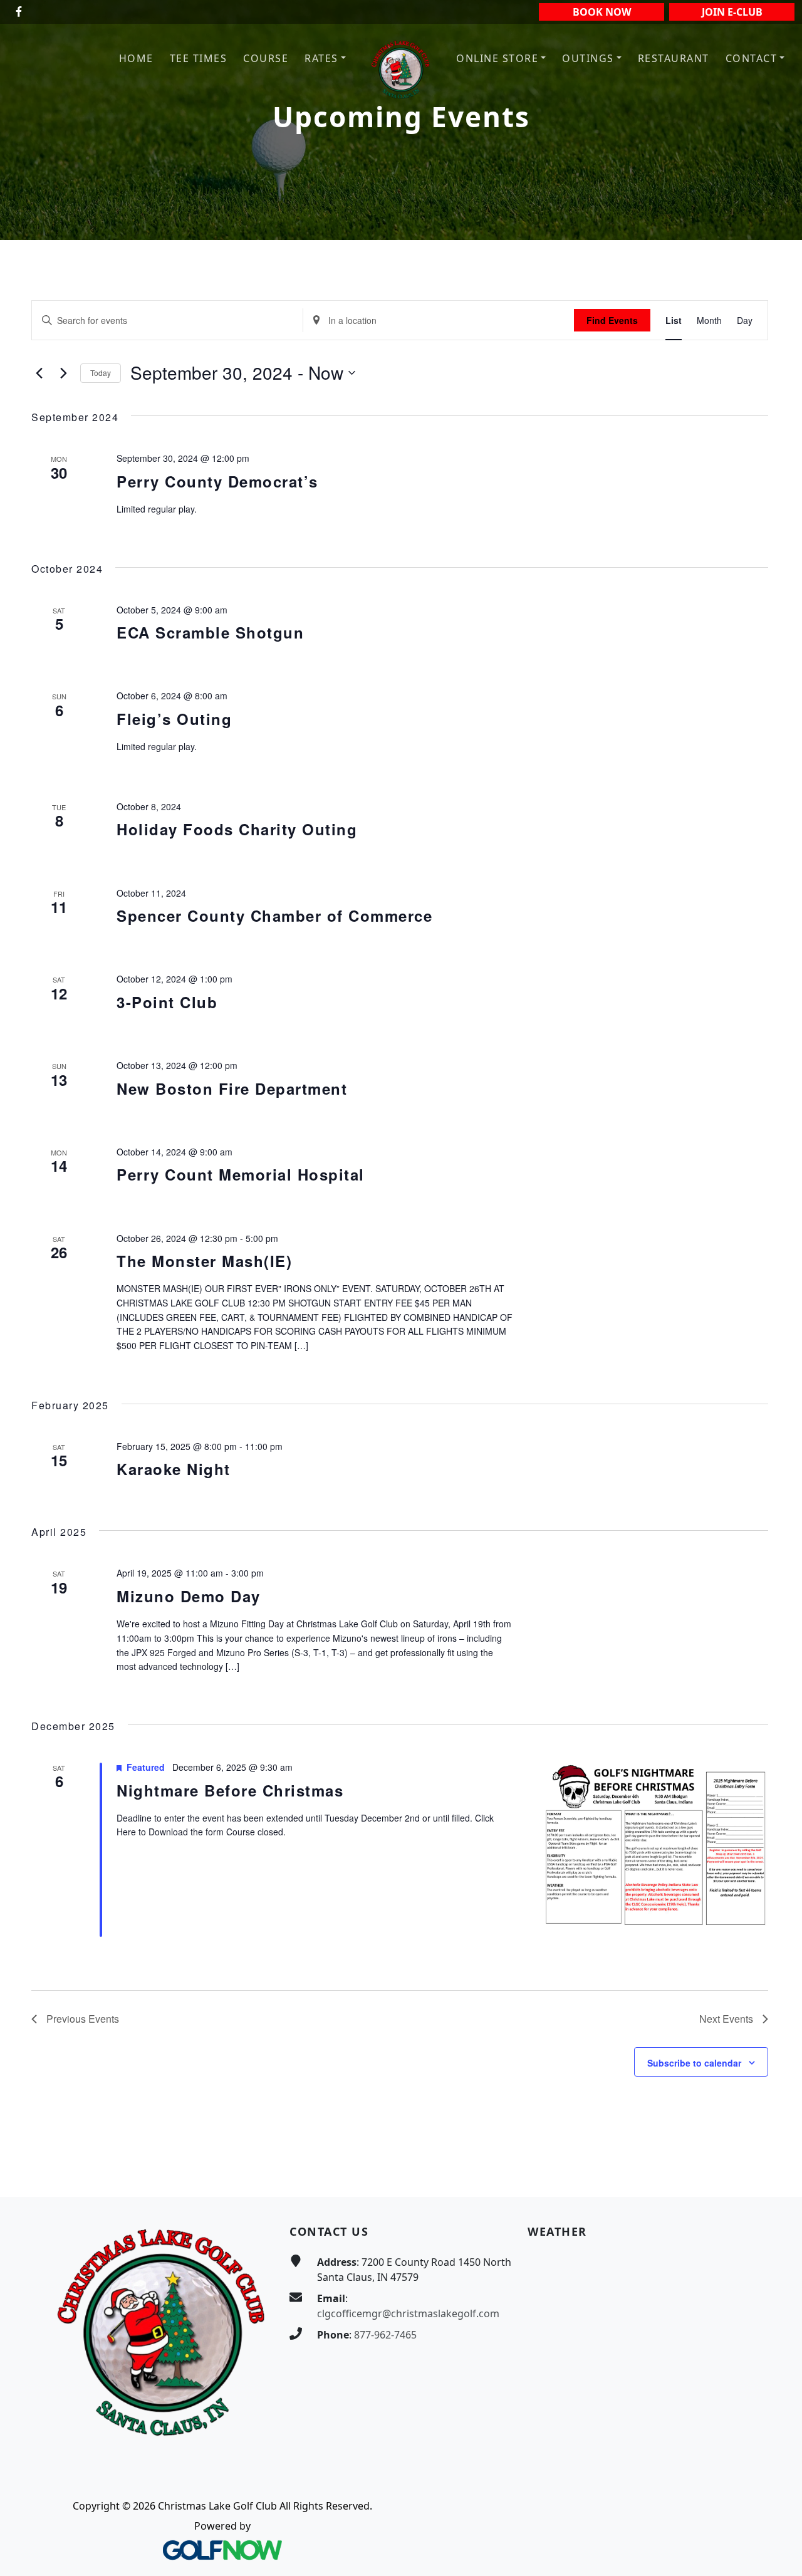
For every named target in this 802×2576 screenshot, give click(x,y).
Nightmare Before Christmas (230, 1790)
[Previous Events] (39, 373)
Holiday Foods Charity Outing (237, 829)
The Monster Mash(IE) (204, 1261)
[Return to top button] (778, 2173)
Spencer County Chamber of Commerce (274, 915)
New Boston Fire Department (232, 1088)
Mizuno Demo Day (189, 1596)
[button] (325, 59)
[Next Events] (63, 373)
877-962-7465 (385, 2335)
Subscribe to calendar (694, 2063)
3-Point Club (167, 1002)
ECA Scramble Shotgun (210, 632)
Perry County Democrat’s (217, 481)
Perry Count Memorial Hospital (241, 1174)
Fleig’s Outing (174, 719)
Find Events (612, 320)
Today (101, 373)
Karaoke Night (174, 1469)
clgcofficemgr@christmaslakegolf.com (408, 2313)
